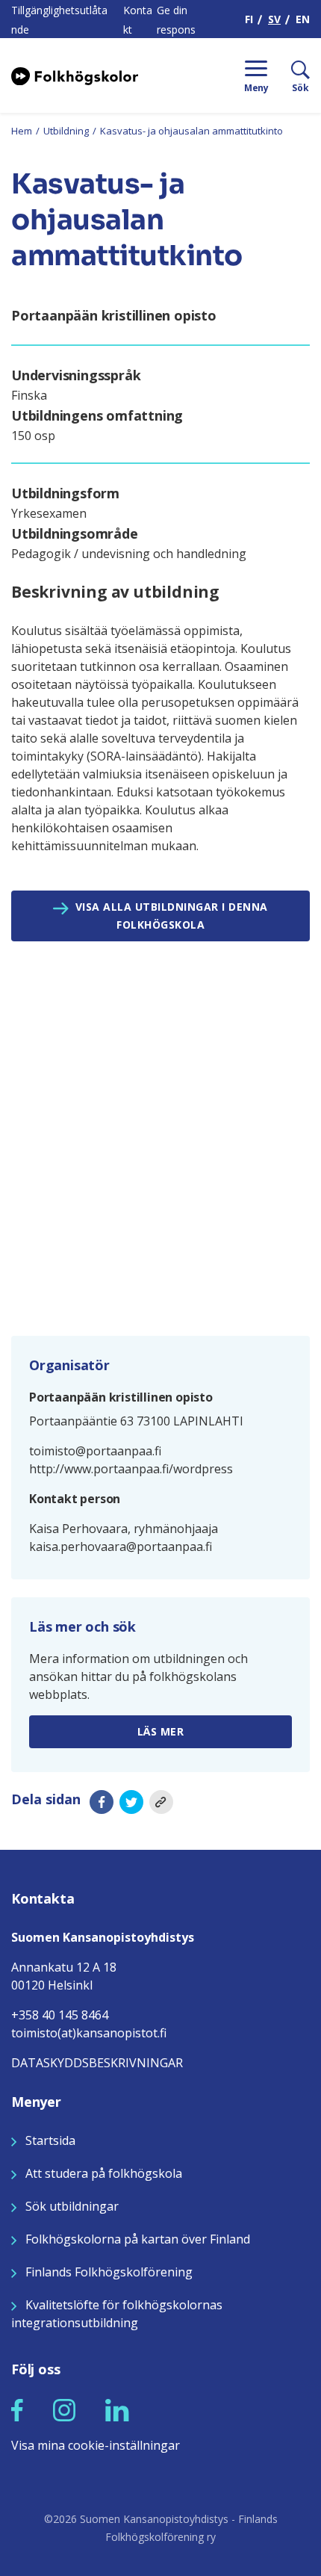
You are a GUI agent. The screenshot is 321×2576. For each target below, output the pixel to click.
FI (249, 19)
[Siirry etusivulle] (75, 75)
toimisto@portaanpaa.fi (95, 1451)
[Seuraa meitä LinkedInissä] (117, 2409)
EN (303, 19)
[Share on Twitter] (131, 1802)
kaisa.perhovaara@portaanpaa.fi (121, 1546)
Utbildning (66, 131)
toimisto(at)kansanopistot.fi (89, 2033)
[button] (17, 2410)
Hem (22, 131)
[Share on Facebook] (102, 1802)
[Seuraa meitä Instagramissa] (64, 2409)
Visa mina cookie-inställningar (96, 2445)
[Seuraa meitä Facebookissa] (17, 2409)
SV (274, 19)
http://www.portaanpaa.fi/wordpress (131, 1469)
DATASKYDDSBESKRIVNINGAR (97, 2063)
